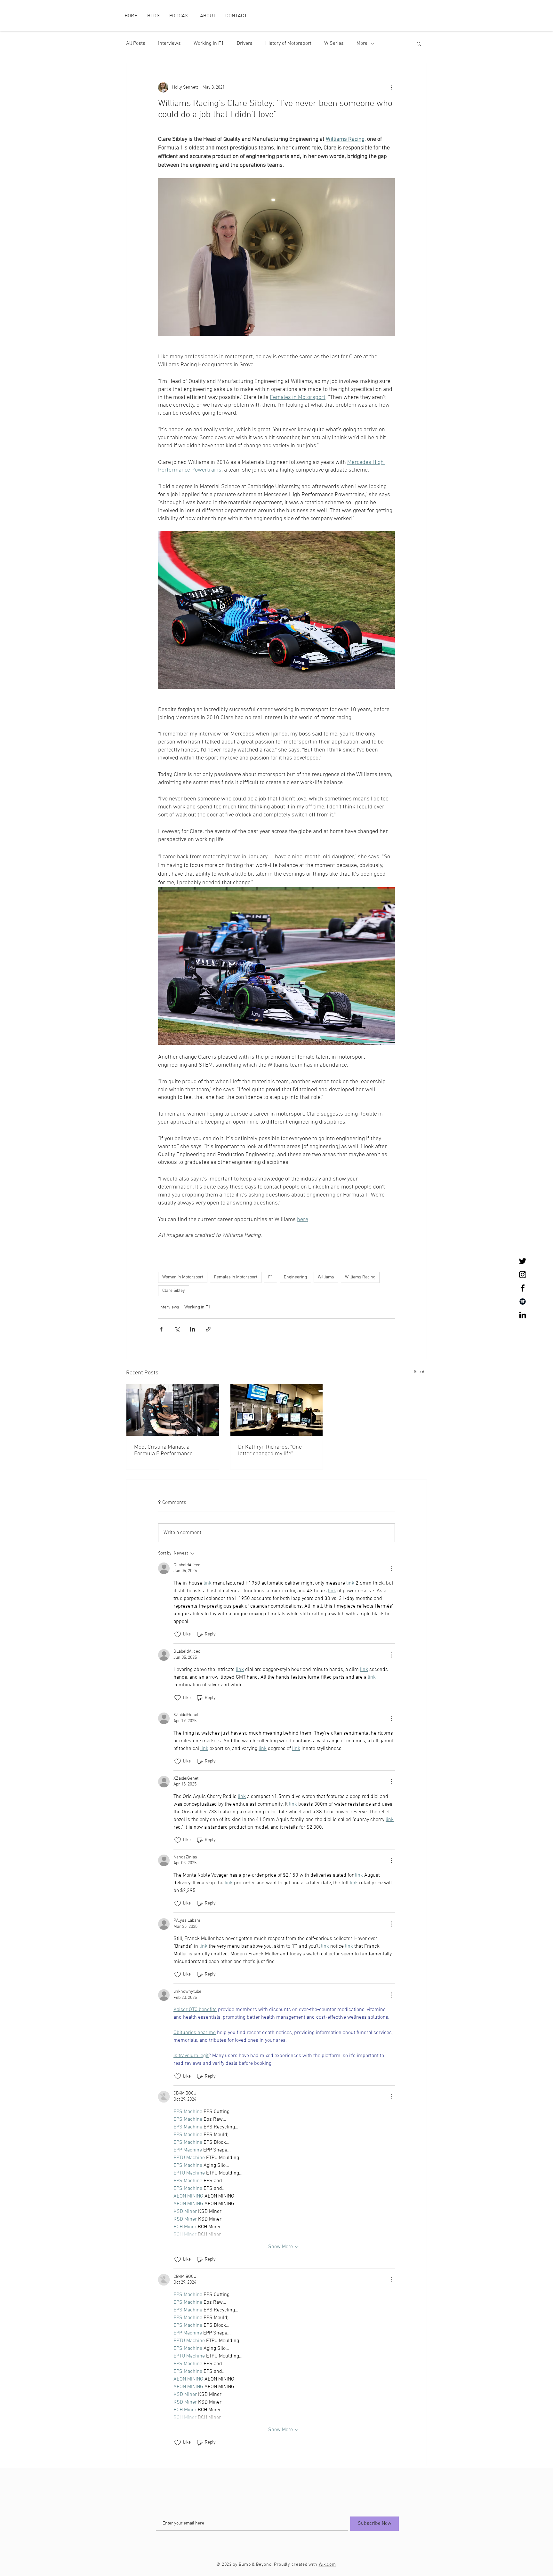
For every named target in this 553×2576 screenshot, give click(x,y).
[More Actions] (391, 1568)
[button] (419, 44)
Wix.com (327, 2565)
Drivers (245, 44)
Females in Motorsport (236, 1277)
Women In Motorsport (183, 1277)
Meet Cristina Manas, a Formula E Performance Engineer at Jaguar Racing (166, 1451)
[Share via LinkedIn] (192, 1329)
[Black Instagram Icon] (523, 1275)
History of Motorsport (288, 44)
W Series (334, 44)
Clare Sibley (174, 1291)
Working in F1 (209, 44)
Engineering (295, 1277)
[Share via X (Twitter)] (177, 1329)
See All (420, 1372)
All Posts (136, 44)
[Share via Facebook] (161, 1329)
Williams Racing (360, 1277)
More (362, 44)
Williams (326, 1277)
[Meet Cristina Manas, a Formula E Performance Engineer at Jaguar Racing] (173, 1410)
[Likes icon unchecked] (178, 1634)
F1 (271, 1277)
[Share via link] (208, 1329)
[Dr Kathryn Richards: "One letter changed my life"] (277, 1410)
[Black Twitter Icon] (523, 1261)
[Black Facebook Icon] (523, 1288)
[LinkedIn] (523, 1315)
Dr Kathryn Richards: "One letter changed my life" (270, 1451)
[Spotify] (523, 1301)
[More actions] (391, 87)
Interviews (169, 44)
